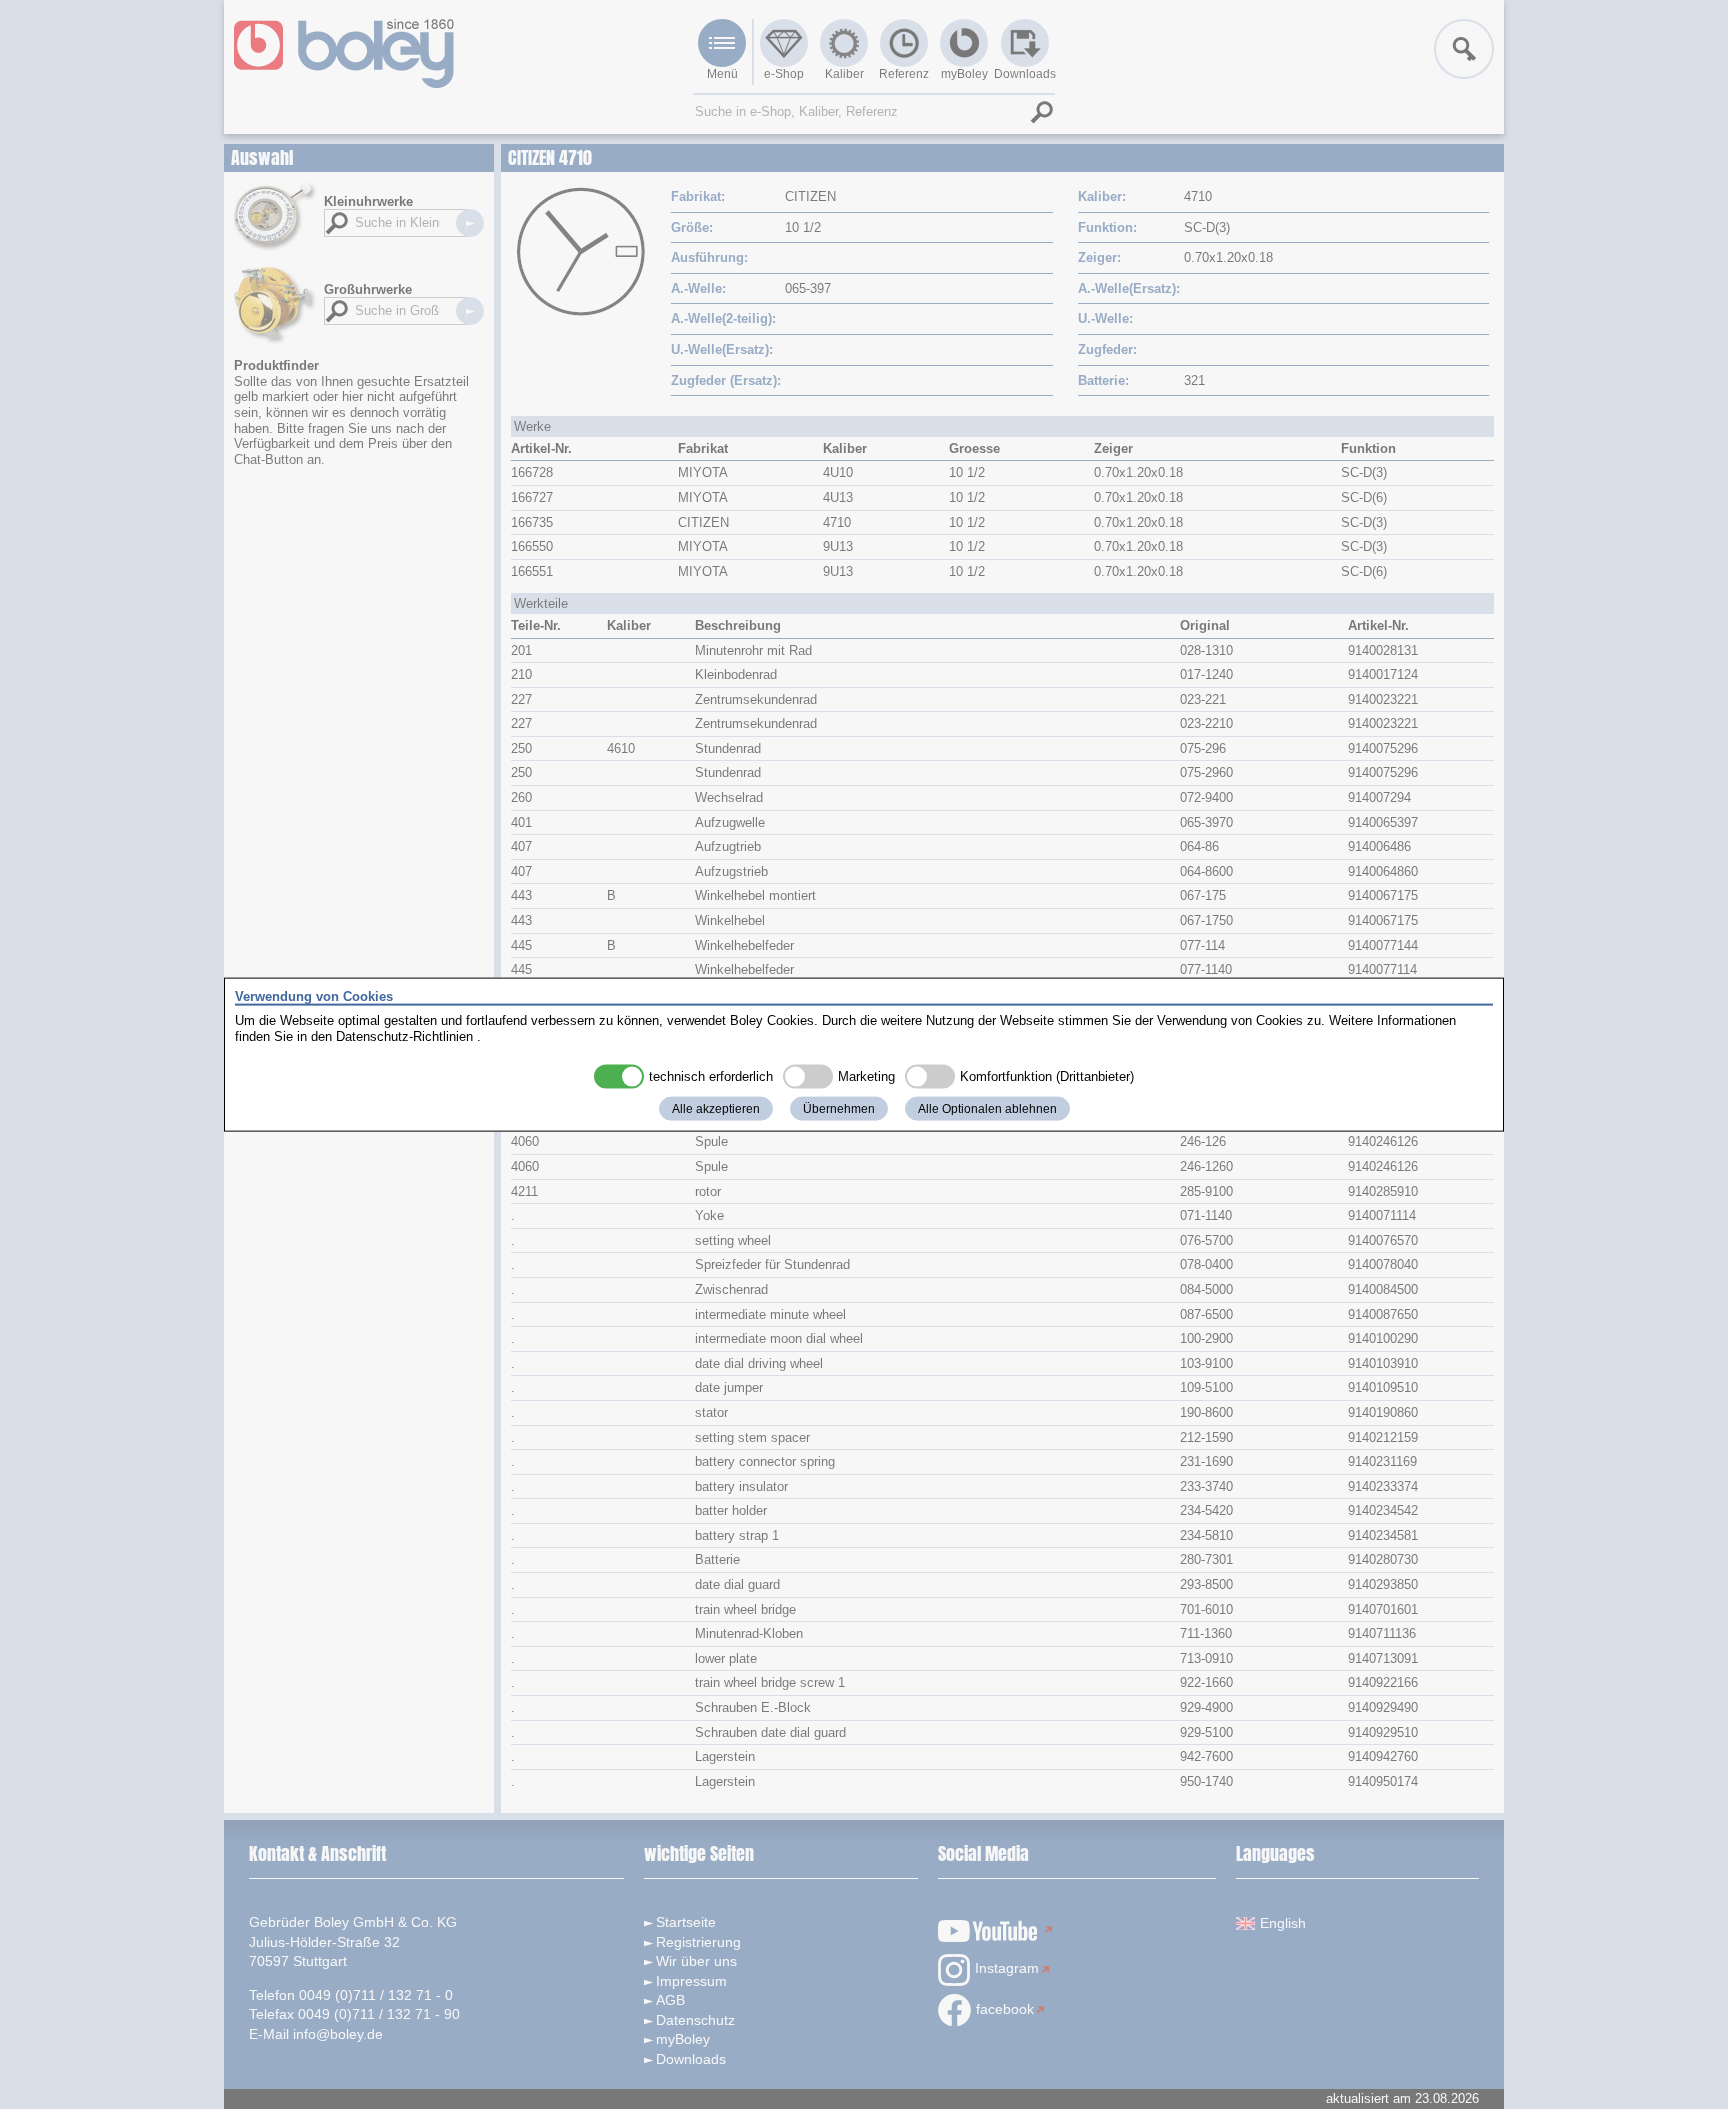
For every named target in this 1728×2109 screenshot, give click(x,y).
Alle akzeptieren (716, 1109)
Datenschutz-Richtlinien (404, 1035)
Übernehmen (839, 1109)
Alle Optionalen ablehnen (987, 1109)
